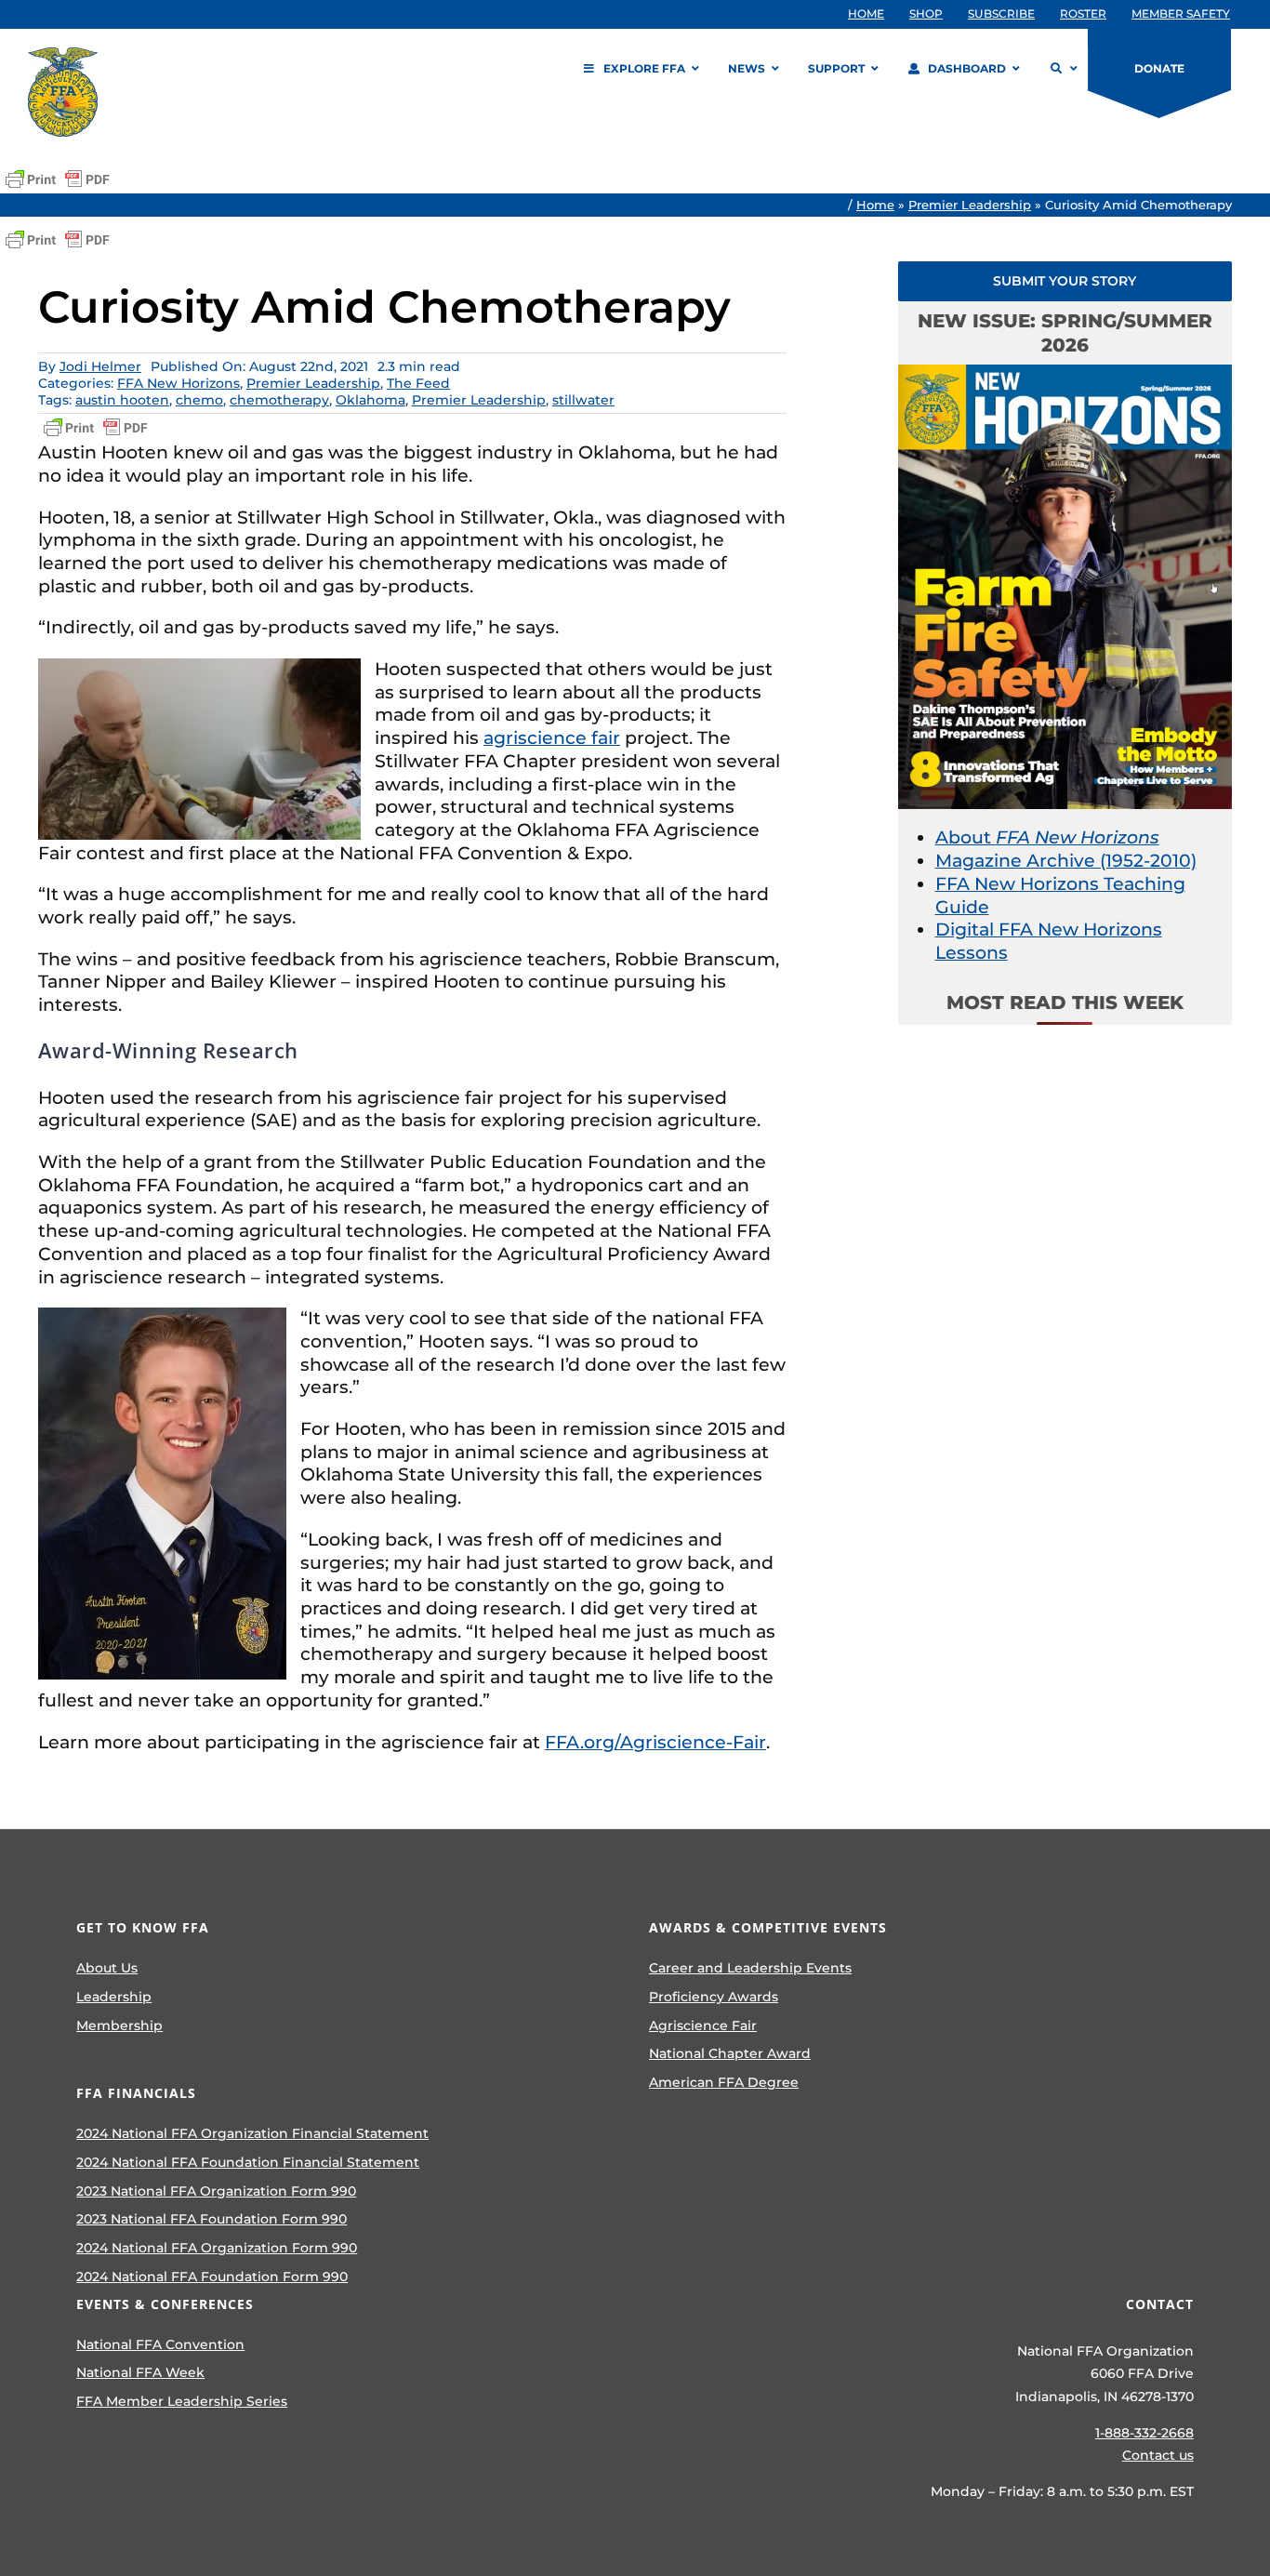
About (1047, 837)
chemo (199, 400)
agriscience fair (552, 738)
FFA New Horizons (179, 383)
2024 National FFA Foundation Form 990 (212, 2277)
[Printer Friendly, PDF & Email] (58, 179)
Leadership (114, 1997)
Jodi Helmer (100, 366)
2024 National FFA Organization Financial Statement (252, 2133)
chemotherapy (279, 400)
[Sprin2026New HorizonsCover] (1065, 373)
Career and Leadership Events (750, 1968)
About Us (107, 1968)
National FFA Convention (160, 2344)
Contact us (1158, 2455)
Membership (119, 2025)
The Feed (418, 383)
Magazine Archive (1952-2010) (1066, 861)
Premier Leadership (970, 205)
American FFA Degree (724, 2082)
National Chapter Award (730, 2053)
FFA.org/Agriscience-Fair (655, 1742)
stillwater (583, 400)
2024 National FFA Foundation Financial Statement (248, 2162)
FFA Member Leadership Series (182, 2401)
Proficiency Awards (714, 1997)
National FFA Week (140, 2372)
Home (875, 205)
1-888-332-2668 (1144, 2433)
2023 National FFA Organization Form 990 (216, 2191)
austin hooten (122, 400)
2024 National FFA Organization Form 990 (217, 2248)
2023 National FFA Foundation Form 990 (212, 2219)
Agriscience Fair (703, 2025)
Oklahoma (370, 400)
